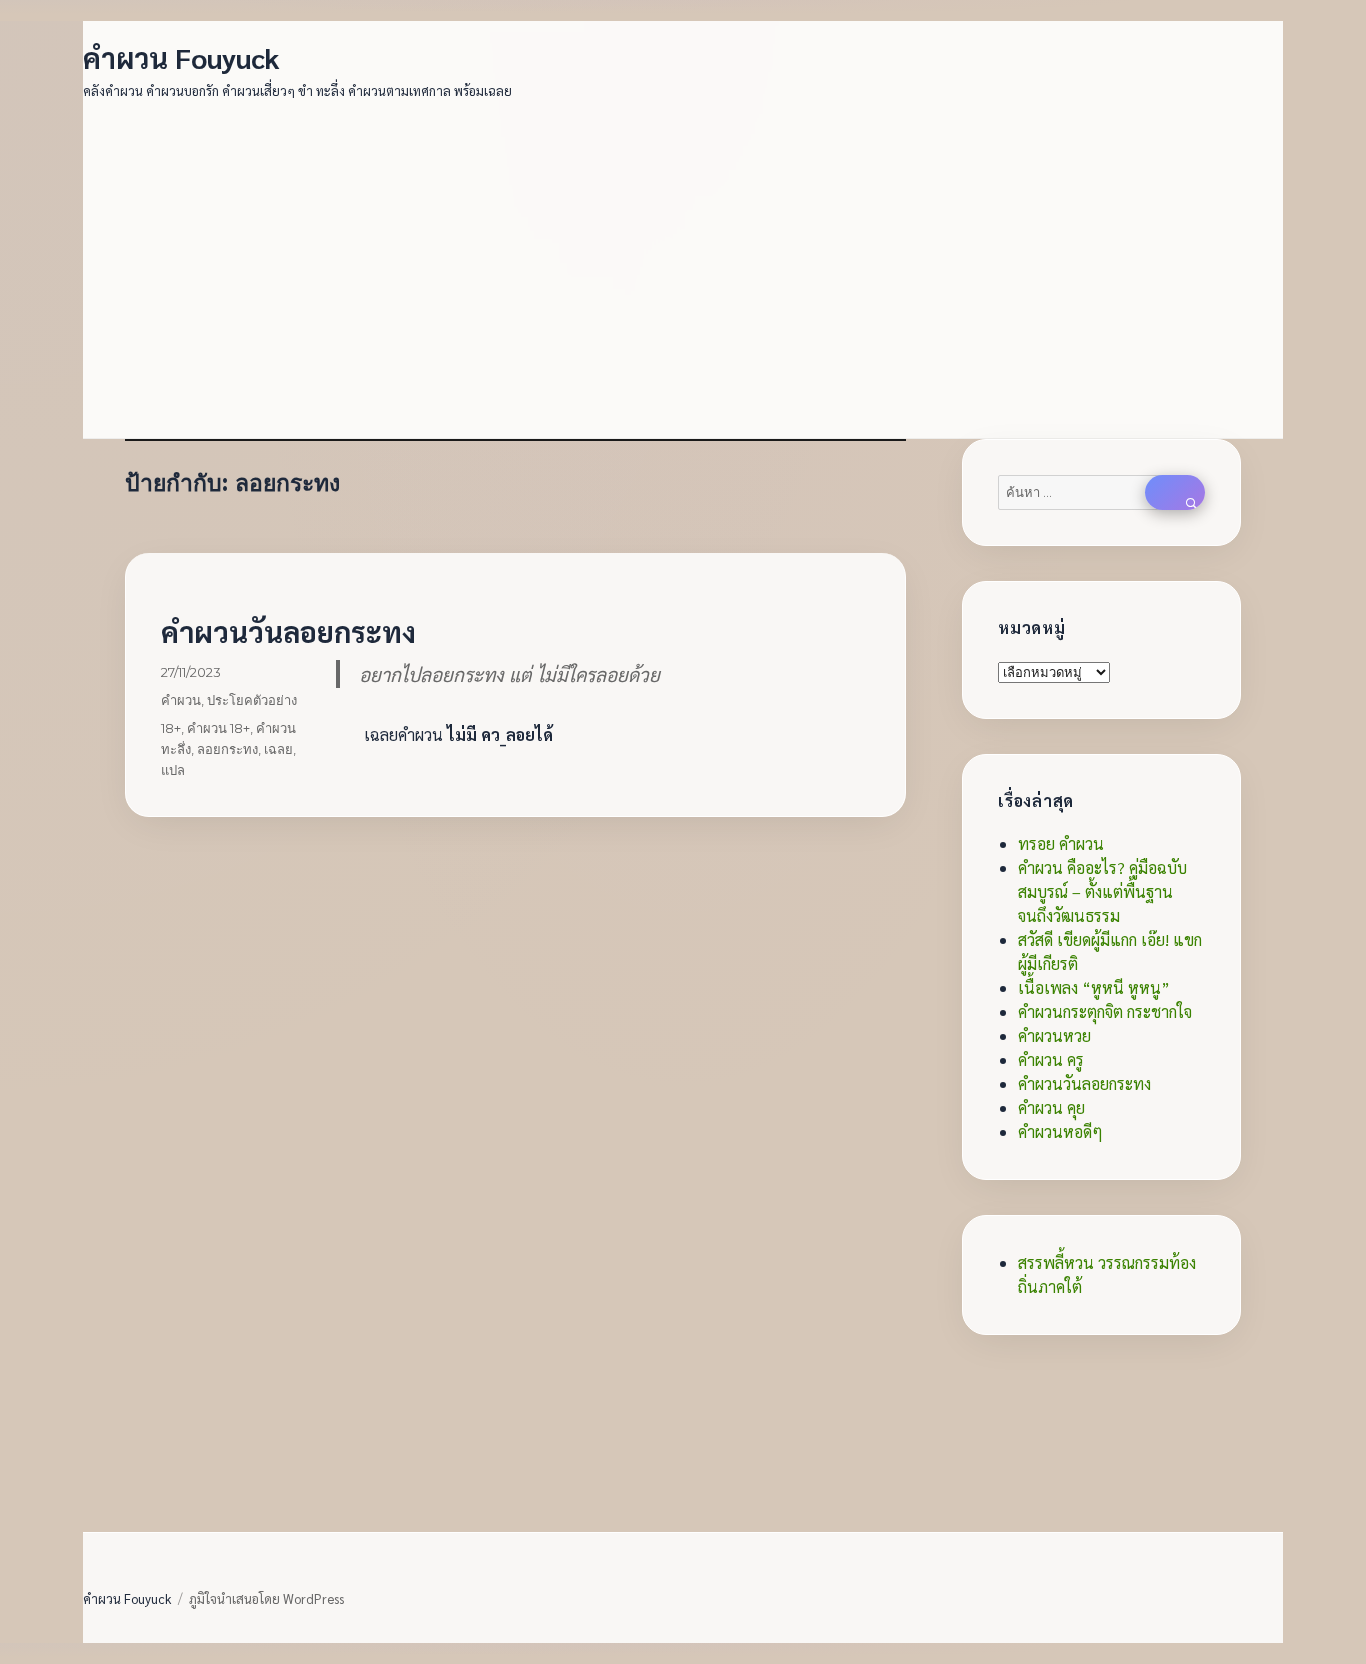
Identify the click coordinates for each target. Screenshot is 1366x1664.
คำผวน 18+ (218, 728)
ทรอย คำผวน (1061, 843)
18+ (171, 728)
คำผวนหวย (1054, 1035)
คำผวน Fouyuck (181, 57)
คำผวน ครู (1051, 1059)
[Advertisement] (687, 258)
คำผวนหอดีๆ (1060, 1131)
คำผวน (181, 700)
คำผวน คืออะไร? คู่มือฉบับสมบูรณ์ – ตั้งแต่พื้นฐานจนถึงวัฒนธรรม (1102, 891)
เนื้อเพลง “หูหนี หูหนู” (1094, 987)
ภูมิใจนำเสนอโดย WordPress (266, 1598)
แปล (173, 770)
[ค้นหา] (1175, 492)
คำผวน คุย (1051, 1107)
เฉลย (278, 749)
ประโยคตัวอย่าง (252, 700)
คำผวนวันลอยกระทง (288, 631)
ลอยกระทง (227, 749)
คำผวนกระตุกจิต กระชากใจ (1105, 1011)
